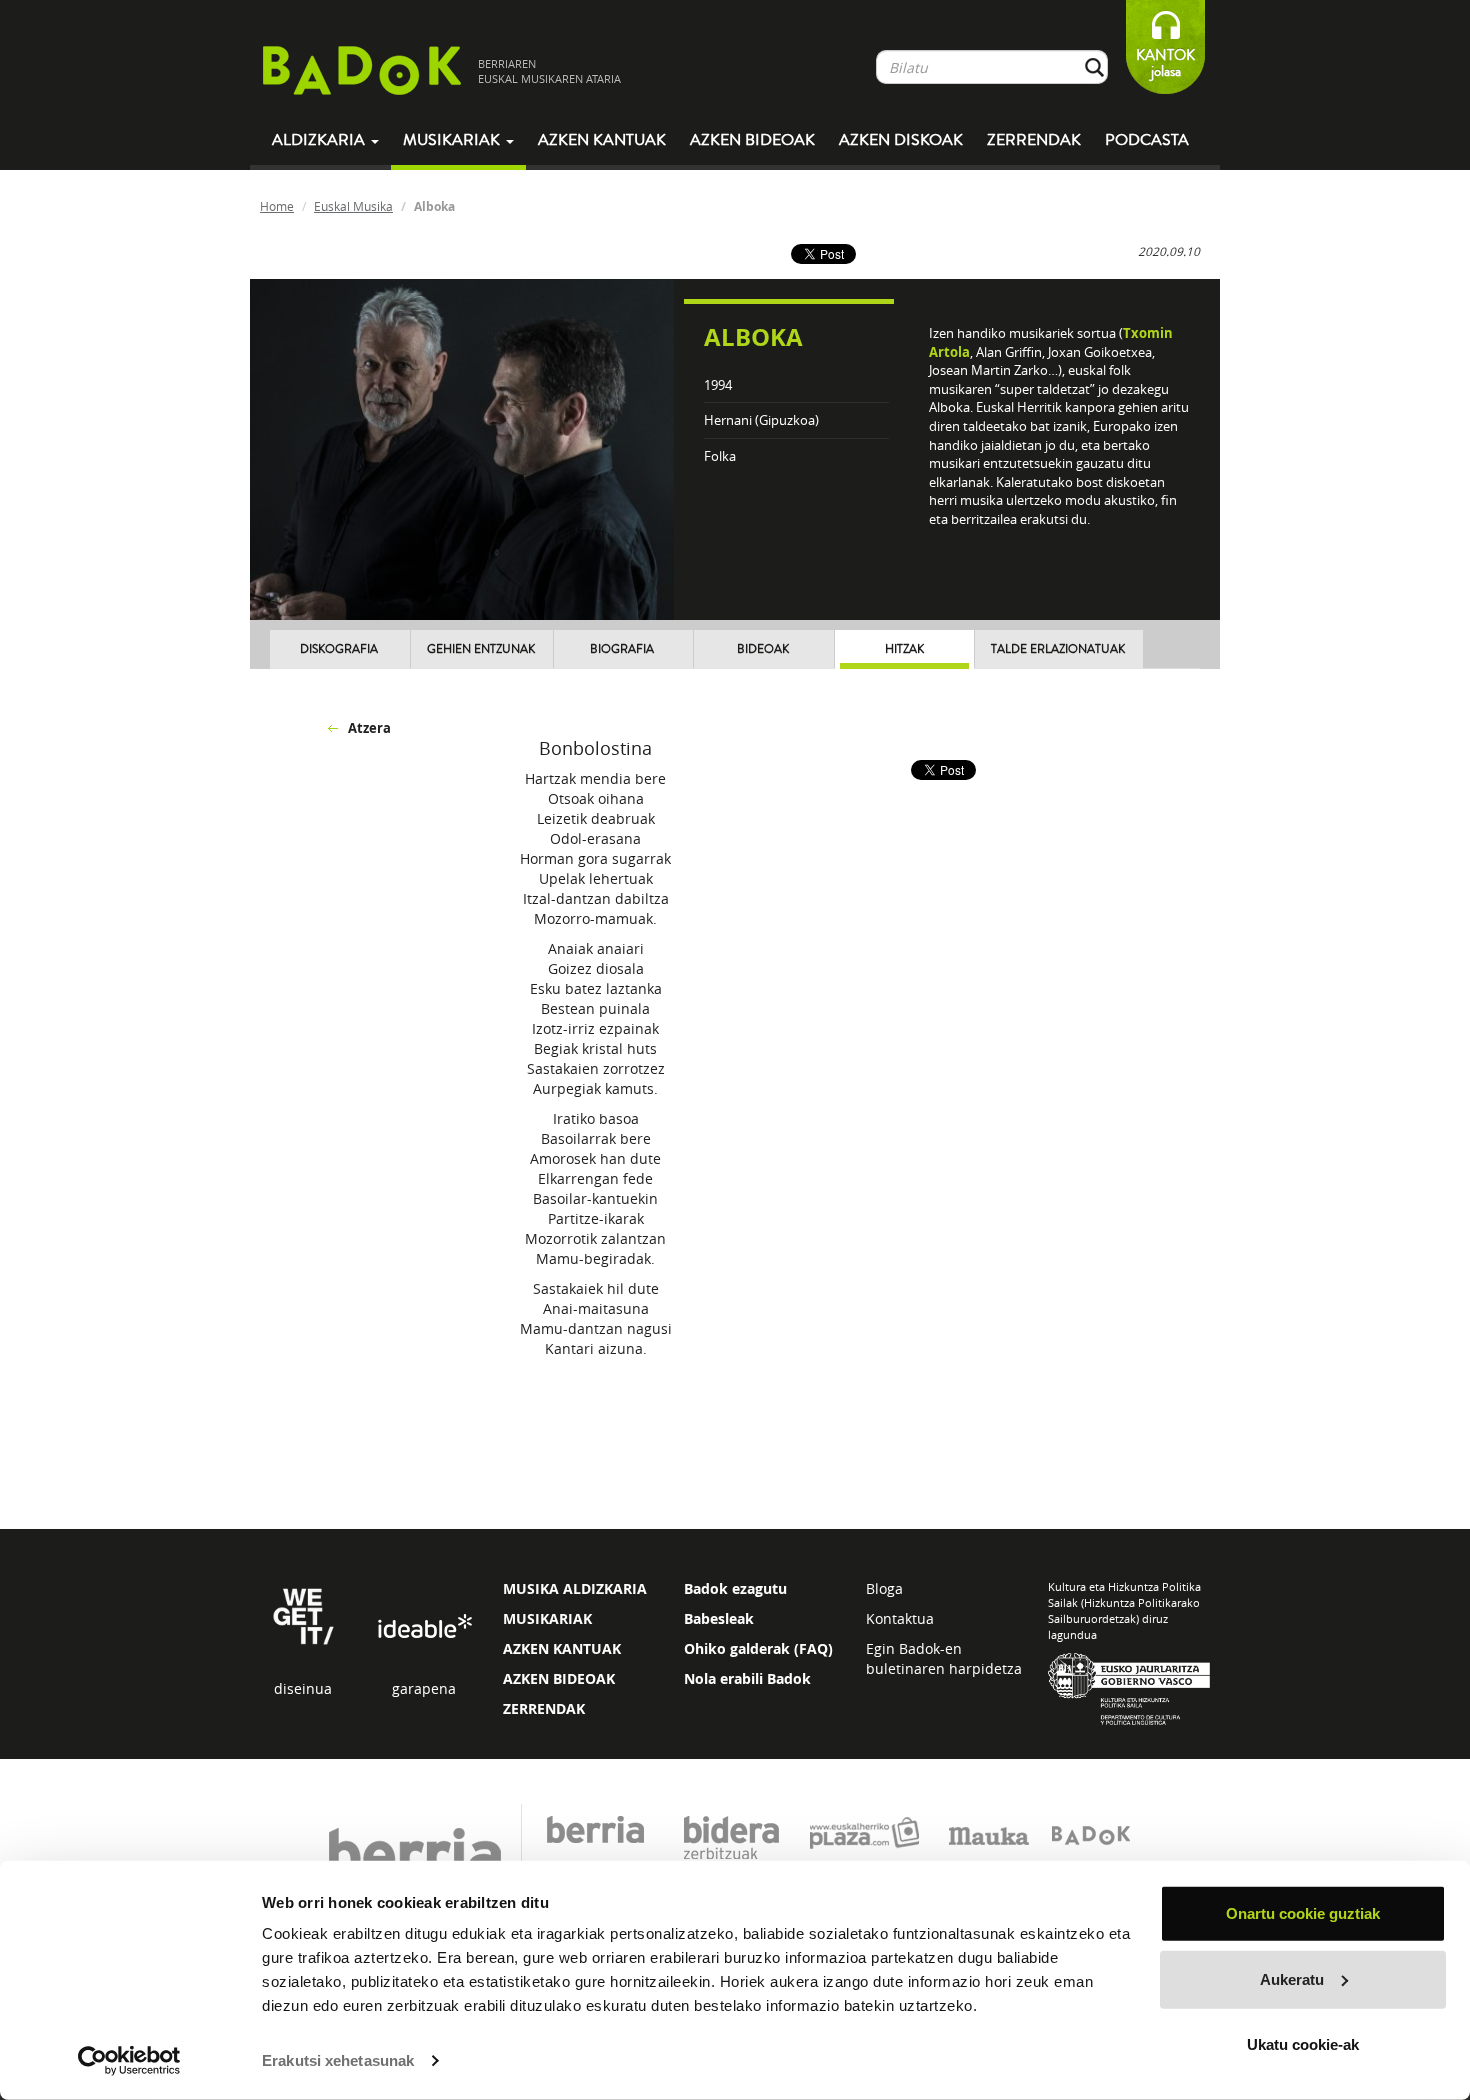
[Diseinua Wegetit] (303, 1614)
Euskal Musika (353, 206)
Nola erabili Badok (747, 1678)
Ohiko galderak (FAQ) (758, 1648)
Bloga (884, 1588)
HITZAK (904, 649)
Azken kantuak (602, 140)
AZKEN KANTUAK (562, 1648)
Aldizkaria (320, 140)
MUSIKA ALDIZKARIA (575, 1588)
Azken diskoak (901, 140)
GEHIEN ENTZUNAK (481, 649)
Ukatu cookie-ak (1303, 2044)
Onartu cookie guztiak (1303, 1913)
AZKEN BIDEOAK (559, 1678)
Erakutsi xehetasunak (338, 2060)
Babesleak (719, 1618)
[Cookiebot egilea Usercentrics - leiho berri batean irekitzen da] (129, 2061)
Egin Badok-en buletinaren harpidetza (944, 1658)
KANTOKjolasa (1165, 63)
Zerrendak (1034, 140)
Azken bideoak (752, 140)
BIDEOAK (763, 649)
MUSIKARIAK (547, 1618)
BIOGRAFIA (622, 649)
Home (277, 206)
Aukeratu (1292, 1978)
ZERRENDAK (544, 1708)
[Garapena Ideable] (424, 1627)
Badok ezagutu (735, 1588)
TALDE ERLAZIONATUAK (1058, 649)
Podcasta (1147, 140)
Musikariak (453, 140)
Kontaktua (900, 1618)
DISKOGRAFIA (339, 649)
